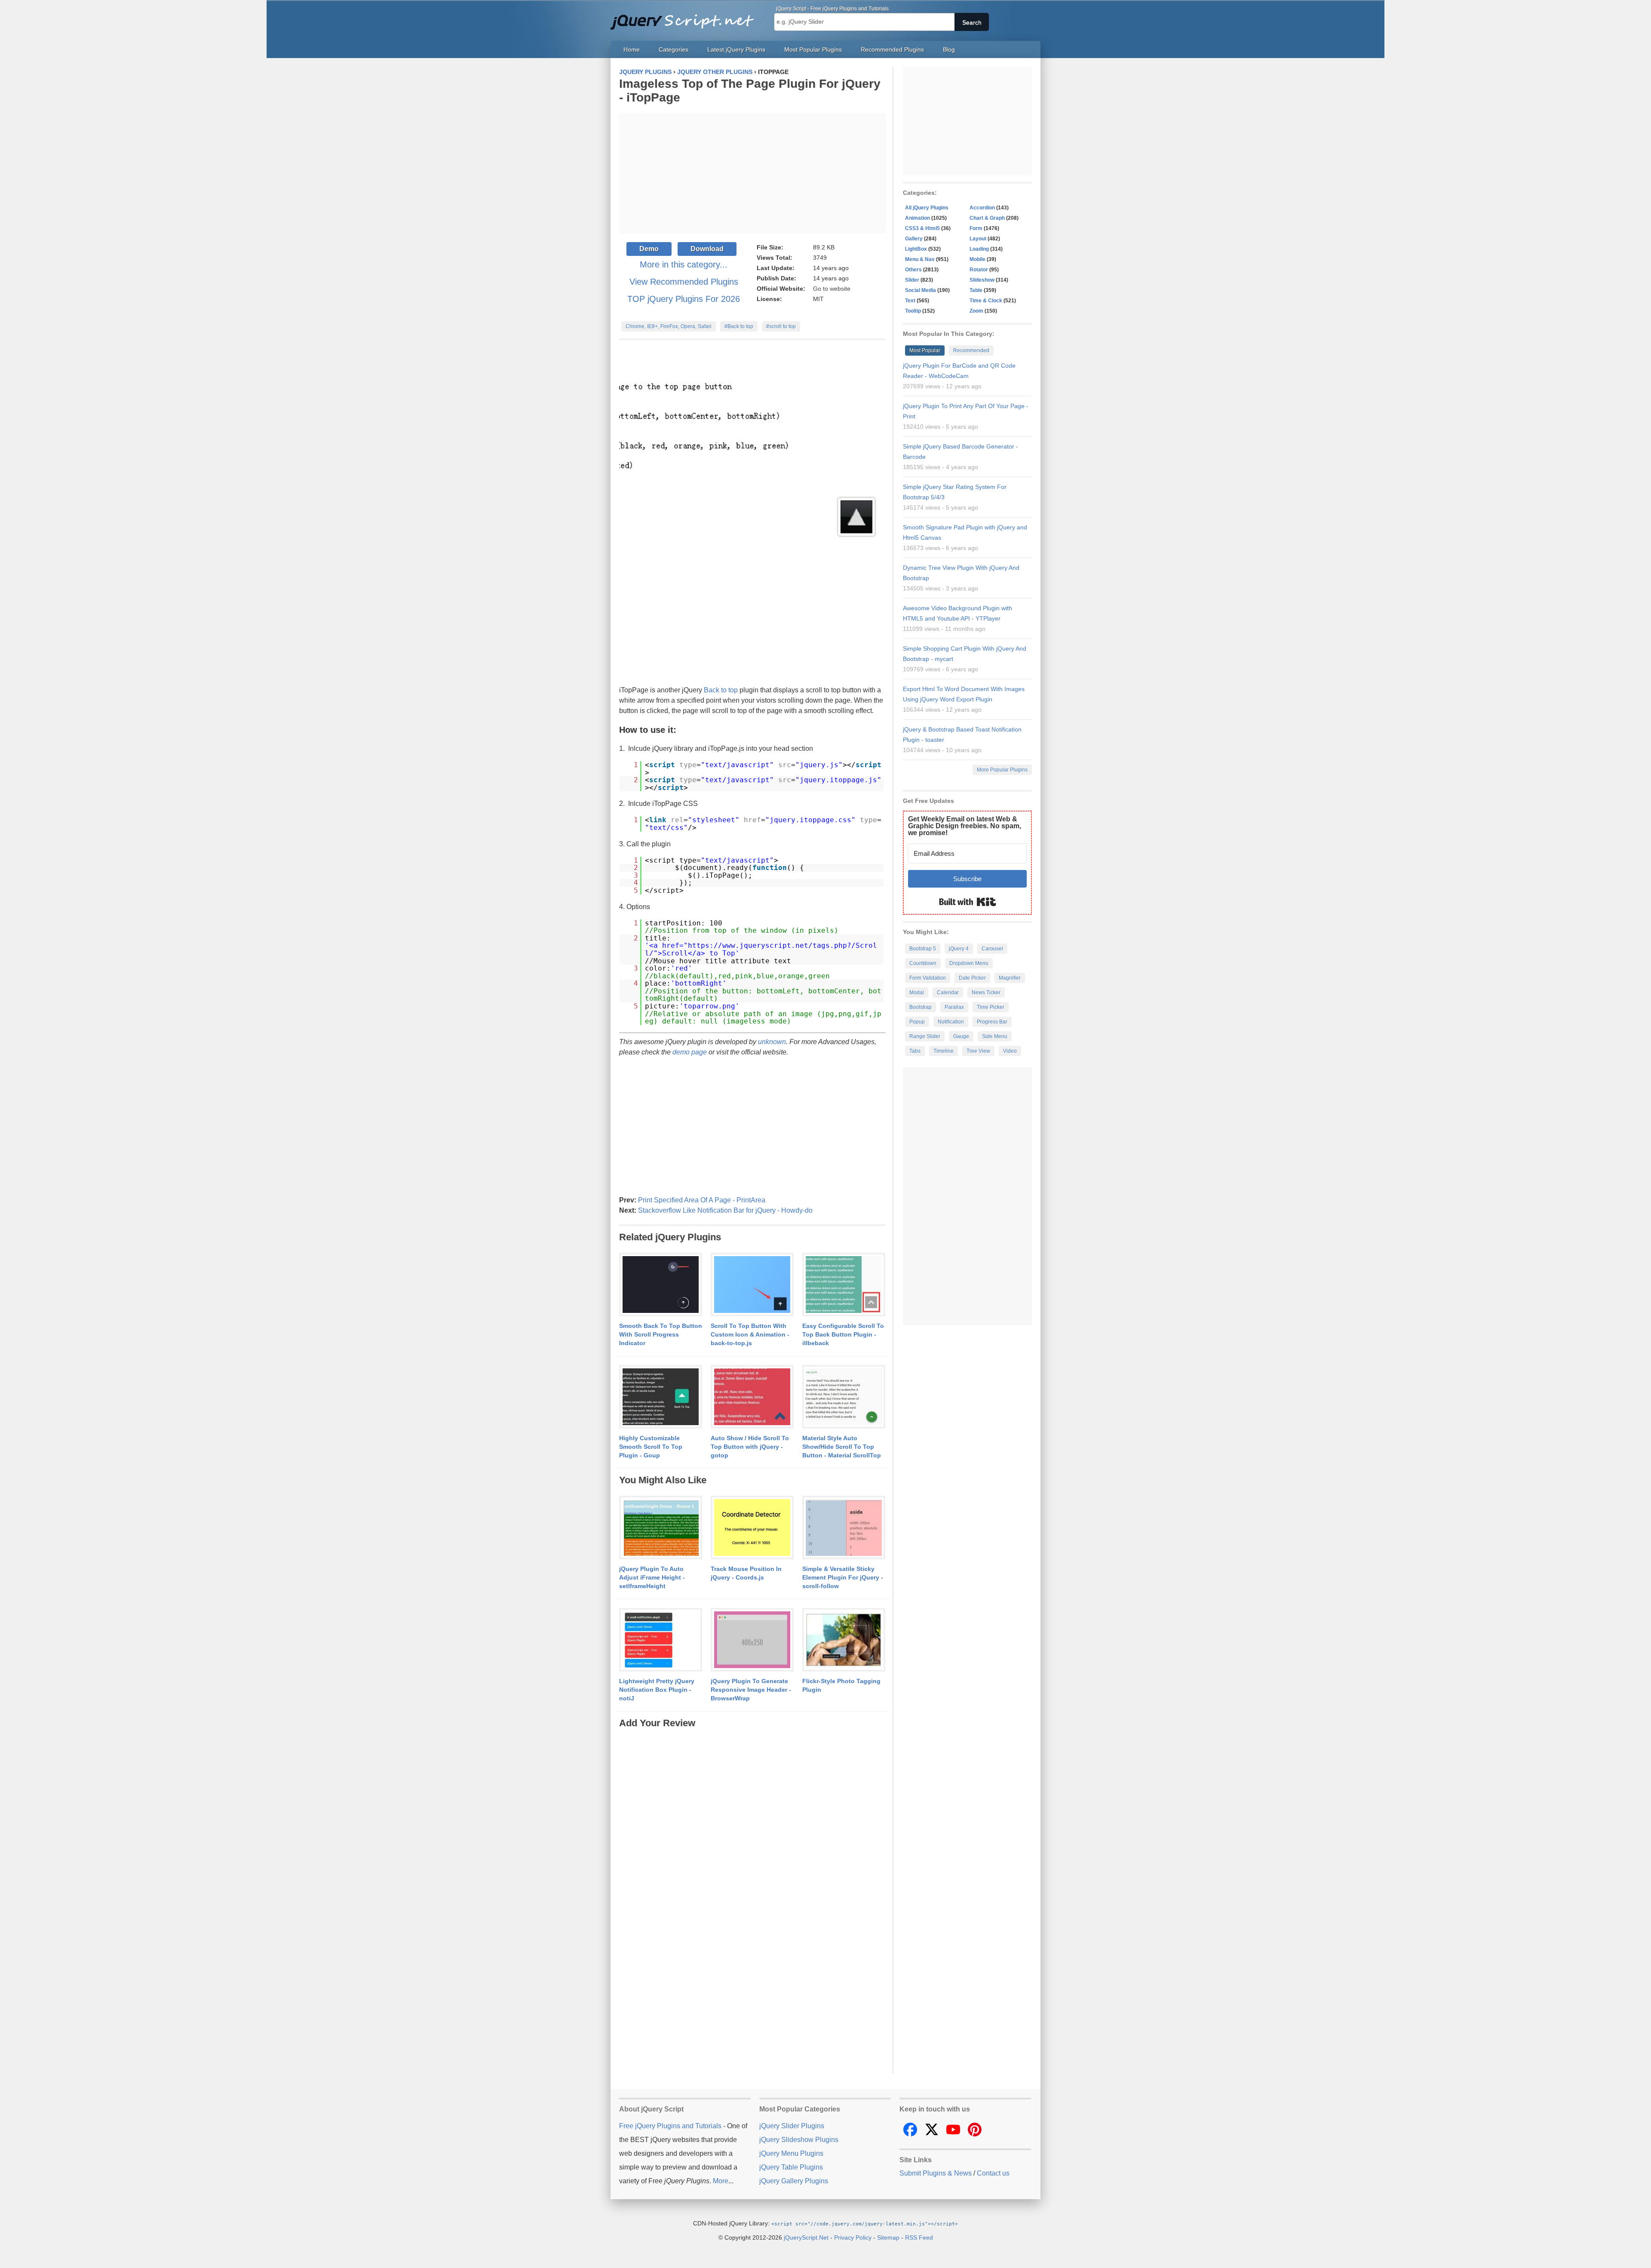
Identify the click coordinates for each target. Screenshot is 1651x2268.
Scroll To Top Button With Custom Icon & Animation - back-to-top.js (750, 1334)
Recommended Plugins (892, 49)
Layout (978, 239)
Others (913, 270)
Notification (951, 1022)
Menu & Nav (920, 259)
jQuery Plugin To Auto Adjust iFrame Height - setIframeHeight (652, 1577)
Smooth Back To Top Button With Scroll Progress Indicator (661, 1334)
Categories (674, 49)
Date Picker (972, 978)
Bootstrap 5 (923, 949)
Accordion (982, 208)
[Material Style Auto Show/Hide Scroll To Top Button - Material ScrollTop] (844, 1397)
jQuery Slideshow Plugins (799, 2140)
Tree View (978, 1051)
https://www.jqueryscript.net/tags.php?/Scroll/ (761, 949)
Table (976, 290)
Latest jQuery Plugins (736, 49)
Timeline (944, 1051)
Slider (912, 280)
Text (910, 301)
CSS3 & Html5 (922, 228)
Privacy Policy (853, 2237)
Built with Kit (968, 902)
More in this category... (684, 264)
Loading (979, 249)
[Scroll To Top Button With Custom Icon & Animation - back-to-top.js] (752, 1285)
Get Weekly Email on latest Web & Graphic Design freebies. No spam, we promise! (965, 826)
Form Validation (928, 978)
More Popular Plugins (1002, 770)
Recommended (971, 350)
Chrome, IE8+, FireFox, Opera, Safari (669, 326)
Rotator (979, 270)
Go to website (832, 289)
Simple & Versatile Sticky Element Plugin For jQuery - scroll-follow (843, 1577)
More (721, 2181)
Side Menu (995, 1036)
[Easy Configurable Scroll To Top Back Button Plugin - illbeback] (844, 1285)
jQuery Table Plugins (791, 2167)
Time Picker (991, 1007)
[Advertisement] (752, 173)
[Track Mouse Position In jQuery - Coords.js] (752, 1528)
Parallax (954, 1007)
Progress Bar (992, 1022)
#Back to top (739, 326)
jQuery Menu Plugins (791, 2153)
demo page (690, 1052)
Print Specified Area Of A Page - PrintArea (702, 1200)
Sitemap (888, 2237)
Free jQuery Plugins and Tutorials (686, 17)
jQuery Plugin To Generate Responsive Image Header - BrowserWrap (751, 1690)
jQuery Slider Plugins (792, 2126)
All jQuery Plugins (927, 208)
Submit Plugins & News (936, 2173)
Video (1010, 1051)
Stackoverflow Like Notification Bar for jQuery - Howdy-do (725, 1210)
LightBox (916, 249)
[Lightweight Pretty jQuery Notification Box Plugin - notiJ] (661, 1640)
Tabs (915, 1051)
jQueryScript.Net (806, 2237)
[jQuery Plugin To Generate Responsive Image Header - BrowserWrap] (752, 1640)
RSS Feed (919, 2237)
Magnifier (1010, 978)
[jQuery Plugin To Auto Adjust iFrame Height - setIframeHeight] (661, 1528)
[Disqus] (752, 1838)
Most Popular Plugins (813, 49)
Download (707, 249)
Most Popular (925, 350)
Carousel (992, 949)
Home (632, 49)
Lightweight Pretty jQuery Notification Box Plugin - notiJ (657, 1690)
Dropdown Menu (969, 963)
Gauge (961, 1036)
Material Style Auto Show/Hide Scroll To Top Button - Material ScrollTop (842, 1447)
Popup (917, 1022)
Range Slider (925, 1036)
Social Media (921, 290)
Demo (649, 249)
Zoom (976, 311)
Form (976, 228)
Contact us (993, 2173)
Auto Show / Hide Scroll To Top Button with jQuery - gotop (750, 1447)
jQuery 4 (959, 949)
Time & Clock (986, 301)
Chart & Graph (987, 218)
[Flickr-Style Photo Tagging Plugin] (844, 1640)
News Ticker (986, 993)
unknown (772, 1042)
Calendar (948, 993)
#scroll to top (781, 326)
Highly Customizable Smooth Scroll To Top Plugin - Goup (651, 1447)
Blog (949, 49)
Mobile (977, 259)
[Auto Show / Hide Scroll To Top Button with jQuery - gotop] (752, 1397)
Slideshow (982, 280)
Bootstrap (921, 1007)
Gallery (914, 239)
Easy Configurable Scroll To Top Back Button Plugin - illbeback (843, 1334)
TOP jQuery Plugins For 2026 (684, 299)
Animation (918, 218)
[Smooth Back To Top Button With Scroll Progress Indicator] (661, 1285)
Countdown (923, 963)
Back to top (721, 690)
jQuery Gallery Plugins (794, 2181)
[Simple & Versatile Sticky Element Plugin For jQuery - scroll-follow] (844, 1528)
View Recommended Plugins (684, 282)
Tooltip (913, 311)
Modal (917, 993)
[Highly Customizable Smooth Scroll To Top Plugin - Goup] (661, 1397)
